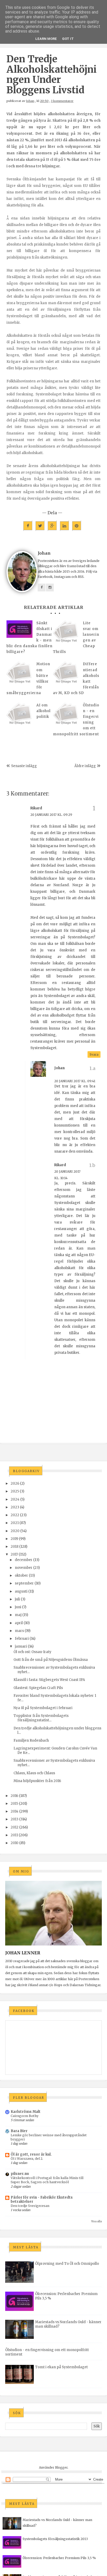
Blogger (61, 2467)
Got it (68, 39)
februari (22, 1639)
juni (18, 1607)
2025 (15, 1491)
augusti (21, 1591)
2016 (14, 1796)
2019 (14, 1539)
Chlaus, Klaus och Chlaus (34, 1773)
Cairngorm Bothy (25, 2116)
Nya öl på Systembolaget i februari (43, 1708)
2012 (15, 1827)
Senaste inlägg (24, 766)
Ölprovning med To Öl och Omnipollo (67, 2264)
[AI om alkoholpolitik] (19, 715)
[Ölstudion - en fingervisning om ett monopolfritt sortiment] (66, 715)
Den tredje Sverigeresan (30, 2206)
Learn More (46, 39)
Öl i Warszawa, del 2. (27, 2159)
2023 (15, 1507)
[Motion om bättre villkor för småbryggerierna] (19, 674)
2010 (15, 1843)
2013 (15, 1819)
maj (18, 1615)
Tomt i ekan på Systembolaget (61, 2367)
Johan (30, 101)
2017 (14, 1554)
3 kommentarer (62, 101)
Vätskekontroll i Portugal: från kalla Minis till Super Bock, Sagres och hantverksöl (47, 2180)
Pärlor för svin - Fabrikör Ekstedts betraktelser (42, 2199)
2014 (15, 1811)
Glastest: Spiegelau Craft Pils (38, 1688)
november (24, 1568)
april (19, 1623)
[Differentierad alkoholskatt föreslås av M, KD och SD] (66, 674)
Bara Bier (19, 2131)
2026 (15, 1483)
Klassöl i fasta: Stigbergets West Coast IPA (49, 1680)
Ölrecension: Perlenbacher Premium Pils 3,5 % (59, 2558)
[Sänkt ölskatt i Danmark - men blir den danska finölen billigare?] (19, 629)
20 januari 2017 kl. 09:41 (75, 1081)
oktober (21, 1575)
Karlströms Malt (26, 2112)
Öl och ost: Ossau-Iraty (32, 1652)
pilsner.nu (20, 2174)
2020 (15, 1531)
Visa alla (96, 2221)
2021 (15, 1523)
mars (19, 1631)
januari (21, 1646)
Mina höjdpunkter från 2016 (37, 1781)
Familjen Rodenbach (31, 1740)
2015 (14, 1804)
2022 (15, 1515)
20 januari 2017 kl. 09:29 (51, 815)
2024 (15, 1499)
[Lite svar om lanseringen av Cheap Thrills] (66, 633)
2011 (14, 1835)
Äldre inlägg (85, 766)
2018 (15, 1547)
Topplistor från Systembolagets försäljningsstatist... (41, 1718)
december (24, 1560)
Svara (94, 1054)
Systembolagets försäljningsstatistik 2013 (55, 2539)
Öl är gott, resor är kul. (31, 2154)
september (24, 1583)
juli (17, 1599)
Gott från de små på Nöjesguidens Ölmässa (51, 1660)
